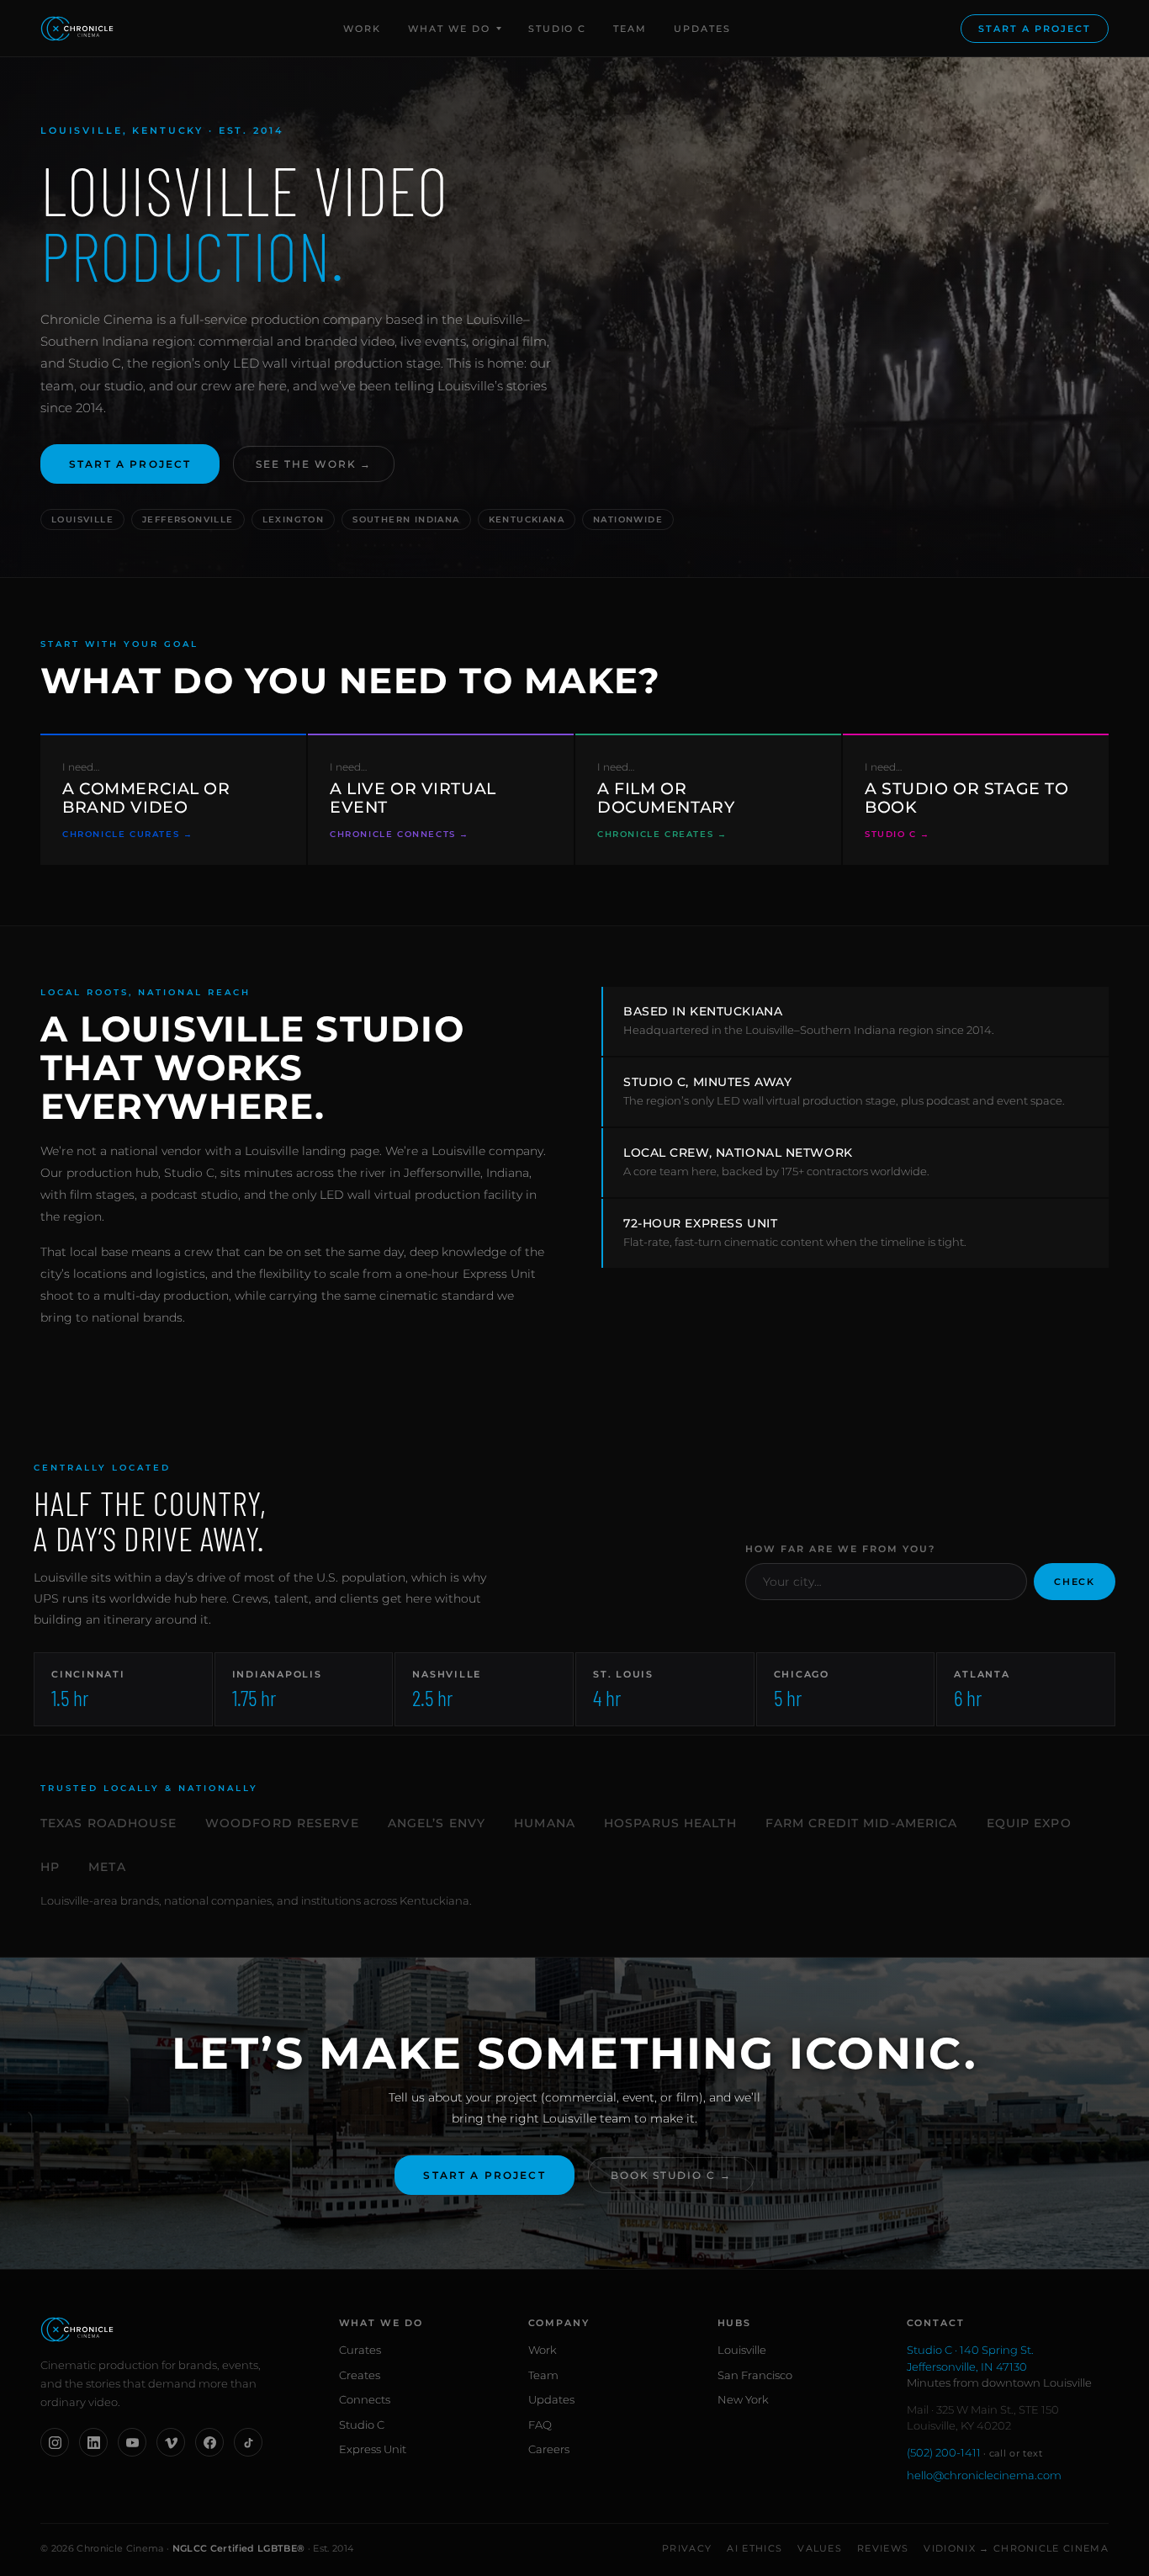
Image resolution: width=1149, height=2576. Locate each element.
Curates (360, 2350)
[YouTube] (132, 2442)
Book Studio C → (671, 2175)
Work (362, 29)
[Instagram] (55, 2442)
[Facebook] (209, 2442)
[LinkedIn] (93, 2442)
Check (1075, 1582)
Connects (365, 2399)
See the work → (314, 464)
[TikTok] (248, 2442)
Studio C (558, 29)
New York (743, 2399)
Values (820, 2548)
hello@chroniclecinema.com (984, 2475)
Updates (702, 29)
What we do (449, 29)
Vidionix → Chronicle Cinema (1016, 2548)
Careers (549, 2449)
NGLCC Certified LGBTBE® (239, 2548)
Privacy (687, 2548)
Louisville (742, 2350)
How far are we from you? (840, 1549)
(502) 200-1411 (975, 2452)
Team (630, 29)
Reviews (883, 2548)
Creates (360, 2375)
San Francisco (755, 2375)
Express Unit (373, 2449)
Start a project (1035, 29)
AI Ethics (755, 2548)
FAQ (540, 2425)
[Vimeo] (171, 2442)
